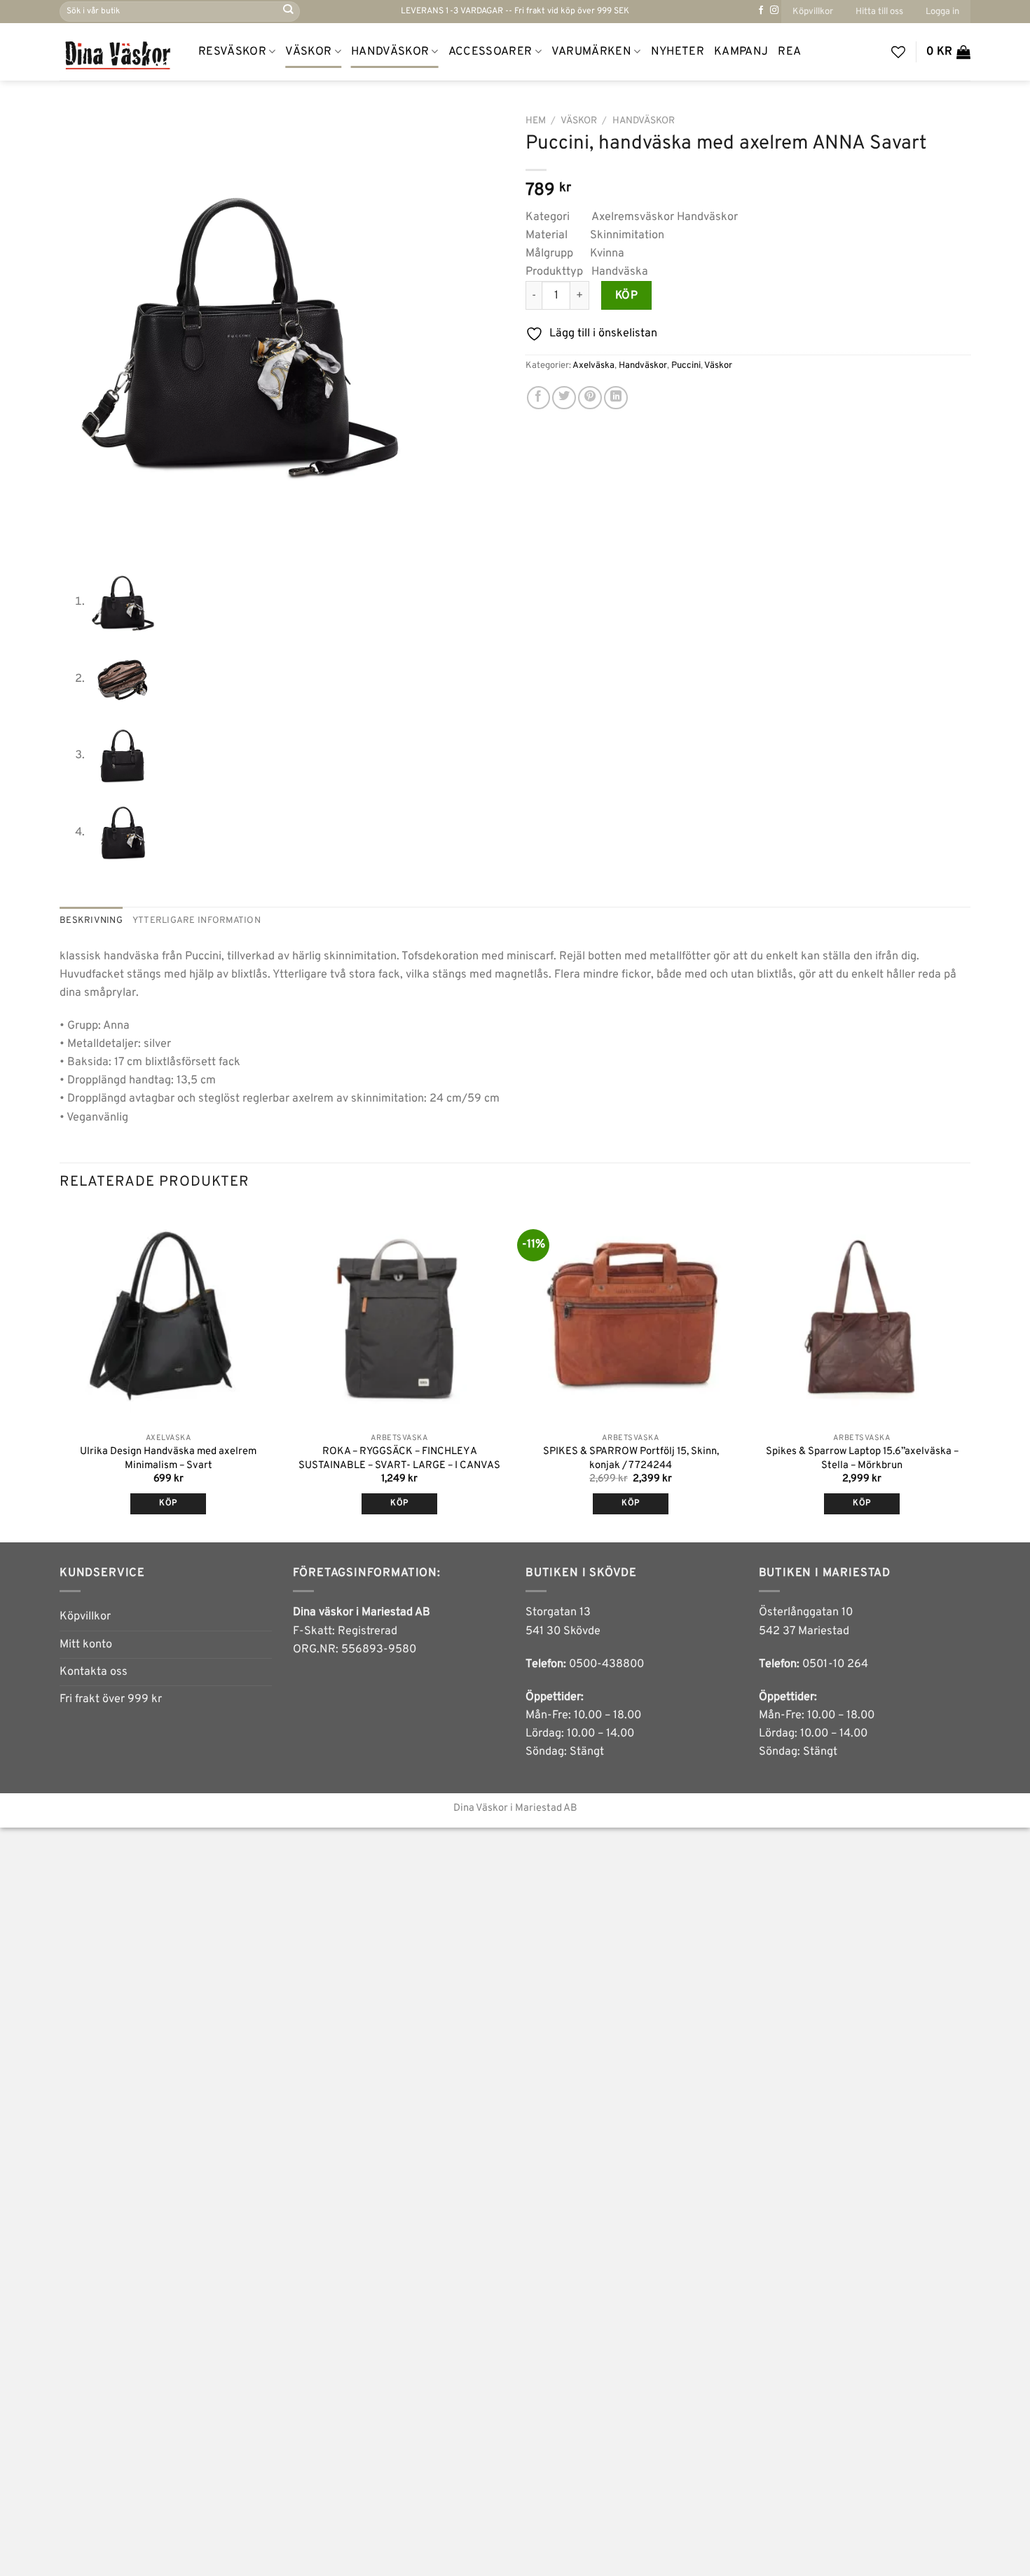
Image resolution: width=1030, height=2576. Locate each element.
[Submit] (288, 12)
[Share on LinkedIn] (616, 398)
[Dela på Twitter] (564, 398)
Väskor (308, 52)
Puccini (686, 365)
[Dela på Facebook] (539, 398)
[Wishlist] (898, 52)
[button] (942, 12)
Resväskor (232, 52)
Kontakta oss (94, 1672)
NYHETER (678, 52)
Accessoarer (490, 52)
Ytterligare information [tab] (197, 920)
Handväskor (390, 52)
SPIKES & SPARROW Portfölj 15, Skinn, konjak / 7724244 (631, 1458)
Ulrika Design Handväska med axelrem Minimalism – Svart (168, 1458)
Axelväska (593, 365)
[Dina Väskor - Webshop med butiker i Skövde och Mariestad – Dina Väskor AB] (118, 52)
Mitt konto (86, 1645)
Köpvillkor (813, 12)
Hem (536, 121)
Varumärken (591, 52)
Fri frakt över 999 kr (111, 1699)
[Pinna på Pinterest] (590, 398)
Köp (626, 296)
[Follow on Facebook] (761, 11)
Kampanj (741, 52)
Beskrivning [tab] (91, 920)
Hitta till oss (879, 12)
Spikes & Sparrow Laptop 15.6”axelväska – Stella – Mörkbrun (862, 1458)
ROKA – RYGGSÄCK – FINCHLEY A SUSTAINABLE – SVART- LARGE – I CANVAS (399, 1458)
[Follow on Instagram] (774, 11)
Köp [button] (168, 1503)
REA (789, 52)
